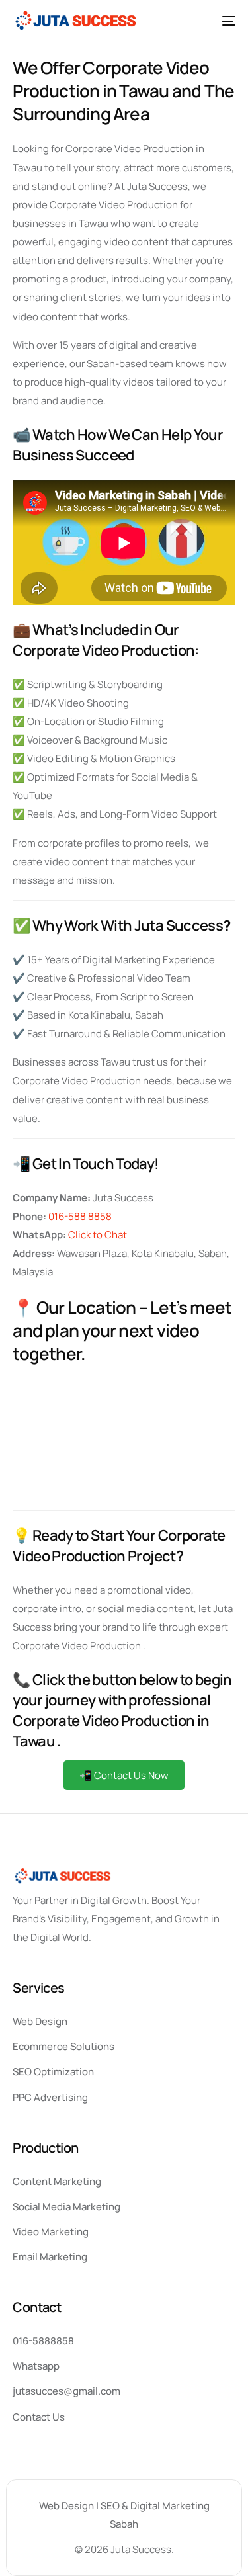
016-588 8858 (80, 1216)
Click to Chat (98, 1235)
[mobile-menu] (224, 21)
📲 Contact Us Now (124, 1775)
